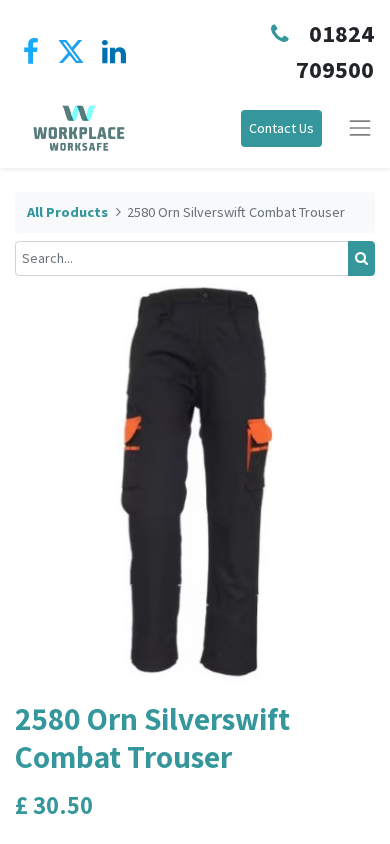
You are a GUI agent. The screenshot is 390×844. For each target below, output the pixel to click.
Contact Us (281, 128)
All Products (67, 212)
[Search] (361, 258)
